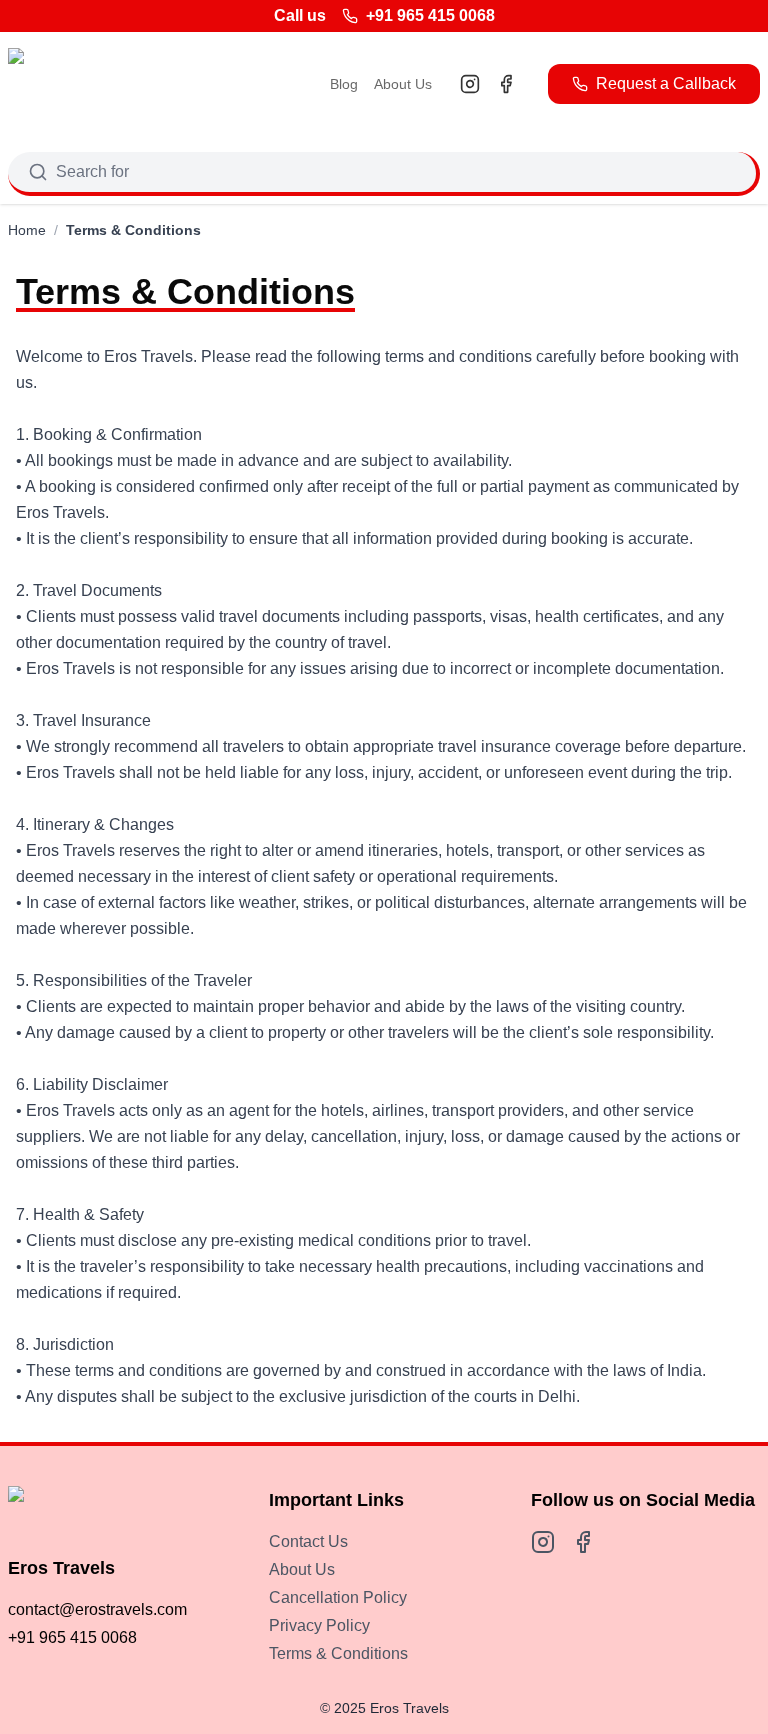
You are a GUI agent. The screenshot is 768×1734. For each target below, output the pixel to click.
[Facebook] (506, 84)
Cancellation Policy (338, 1597)
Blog (344, 84)
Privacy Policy (319, 1625)
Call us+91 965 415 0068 (384, 15)
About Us (403, 84)
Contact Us (308, 1541)
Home (27, 230)
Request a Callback (666, 83)
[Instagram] (470, 84)
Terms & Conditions (338, 1653)
